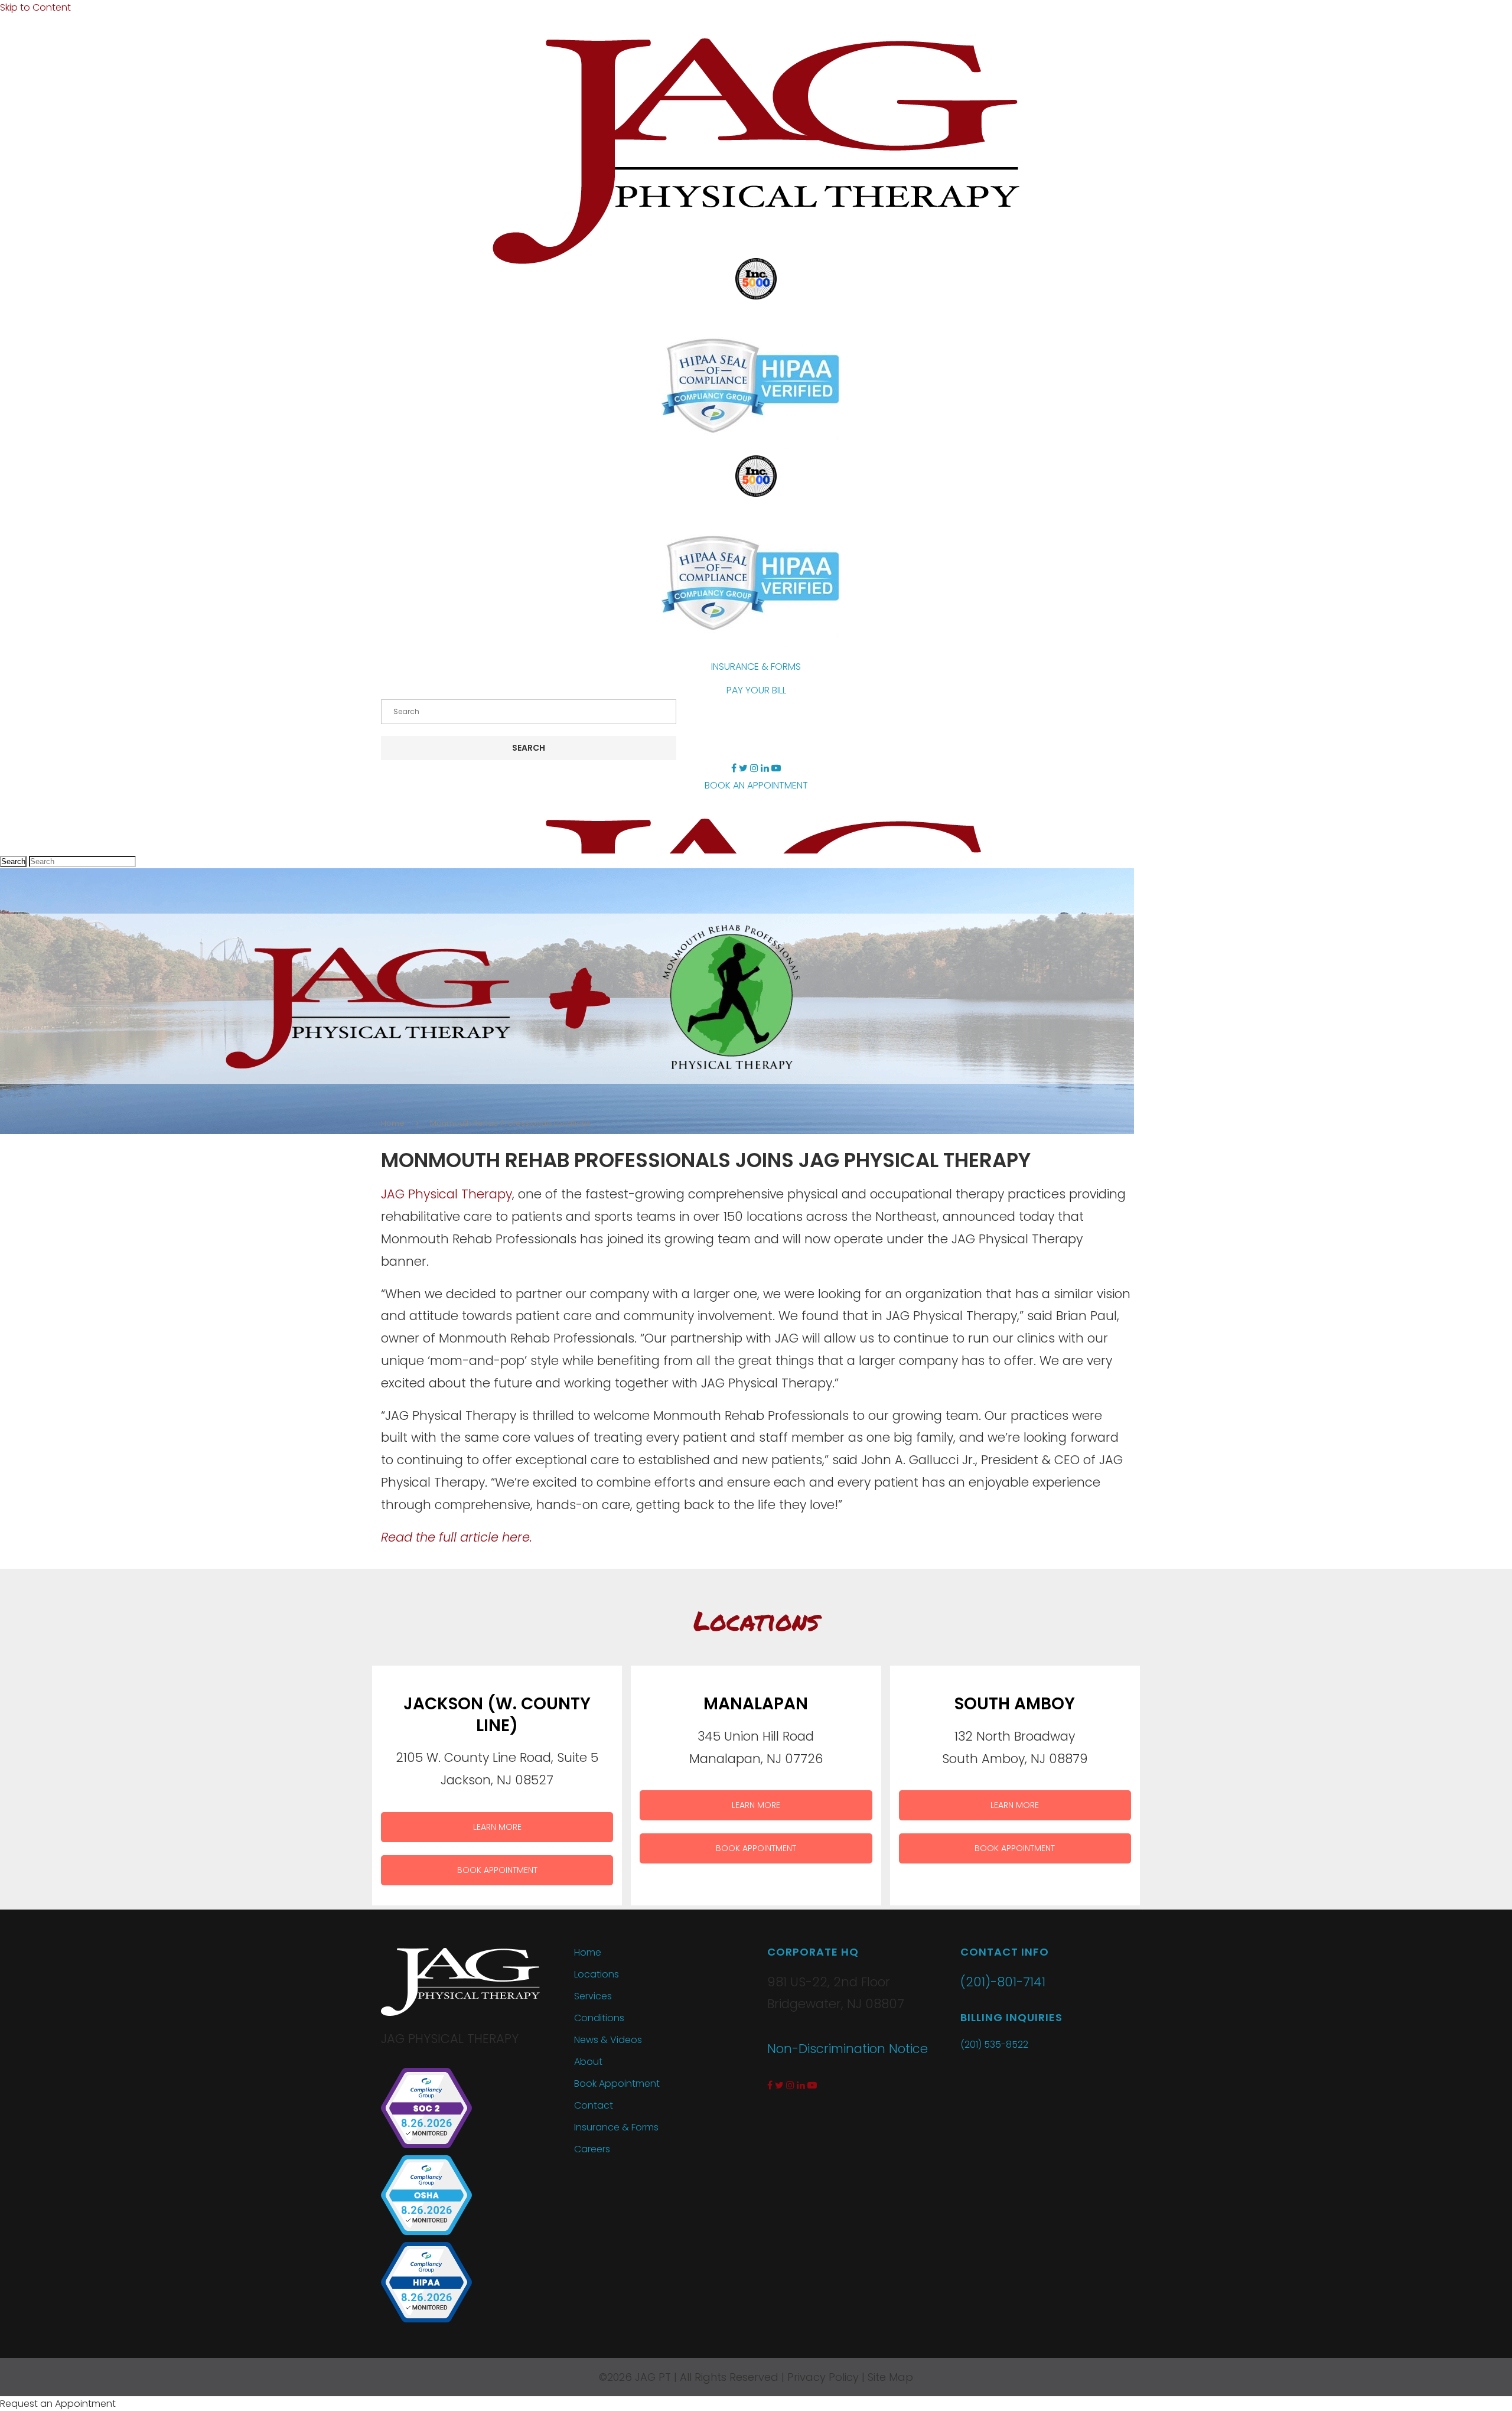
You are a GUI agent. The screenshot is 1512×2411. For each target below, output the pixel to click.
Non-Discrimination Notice (848, 2049)
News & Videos (608, 2040)
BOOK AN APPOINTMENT (756, 785)
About (588, 2062)
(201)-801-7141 (1003, 1982)
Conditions (599, 2018)
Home (393, 1123)
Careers (592, 2149)
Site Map (890, 2377)
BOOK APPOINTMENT (497, 1870)
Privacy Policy (823, 2377)
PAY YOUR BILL (756, 690)
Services (593, 1996)
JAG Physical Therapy (447, 1194)
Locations (597, 1974)
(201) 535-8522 (994, 2045)
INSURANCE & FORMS (756, 667)
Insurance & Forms (616, 2127)
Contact (594, 2105)
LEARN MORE (497, 1827)
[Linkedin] (765, 768)
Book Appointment (617, 2083)
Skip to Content (35, 7)
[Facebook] (734, 768)
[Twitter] (743, 768)
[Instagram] (754, 768)
